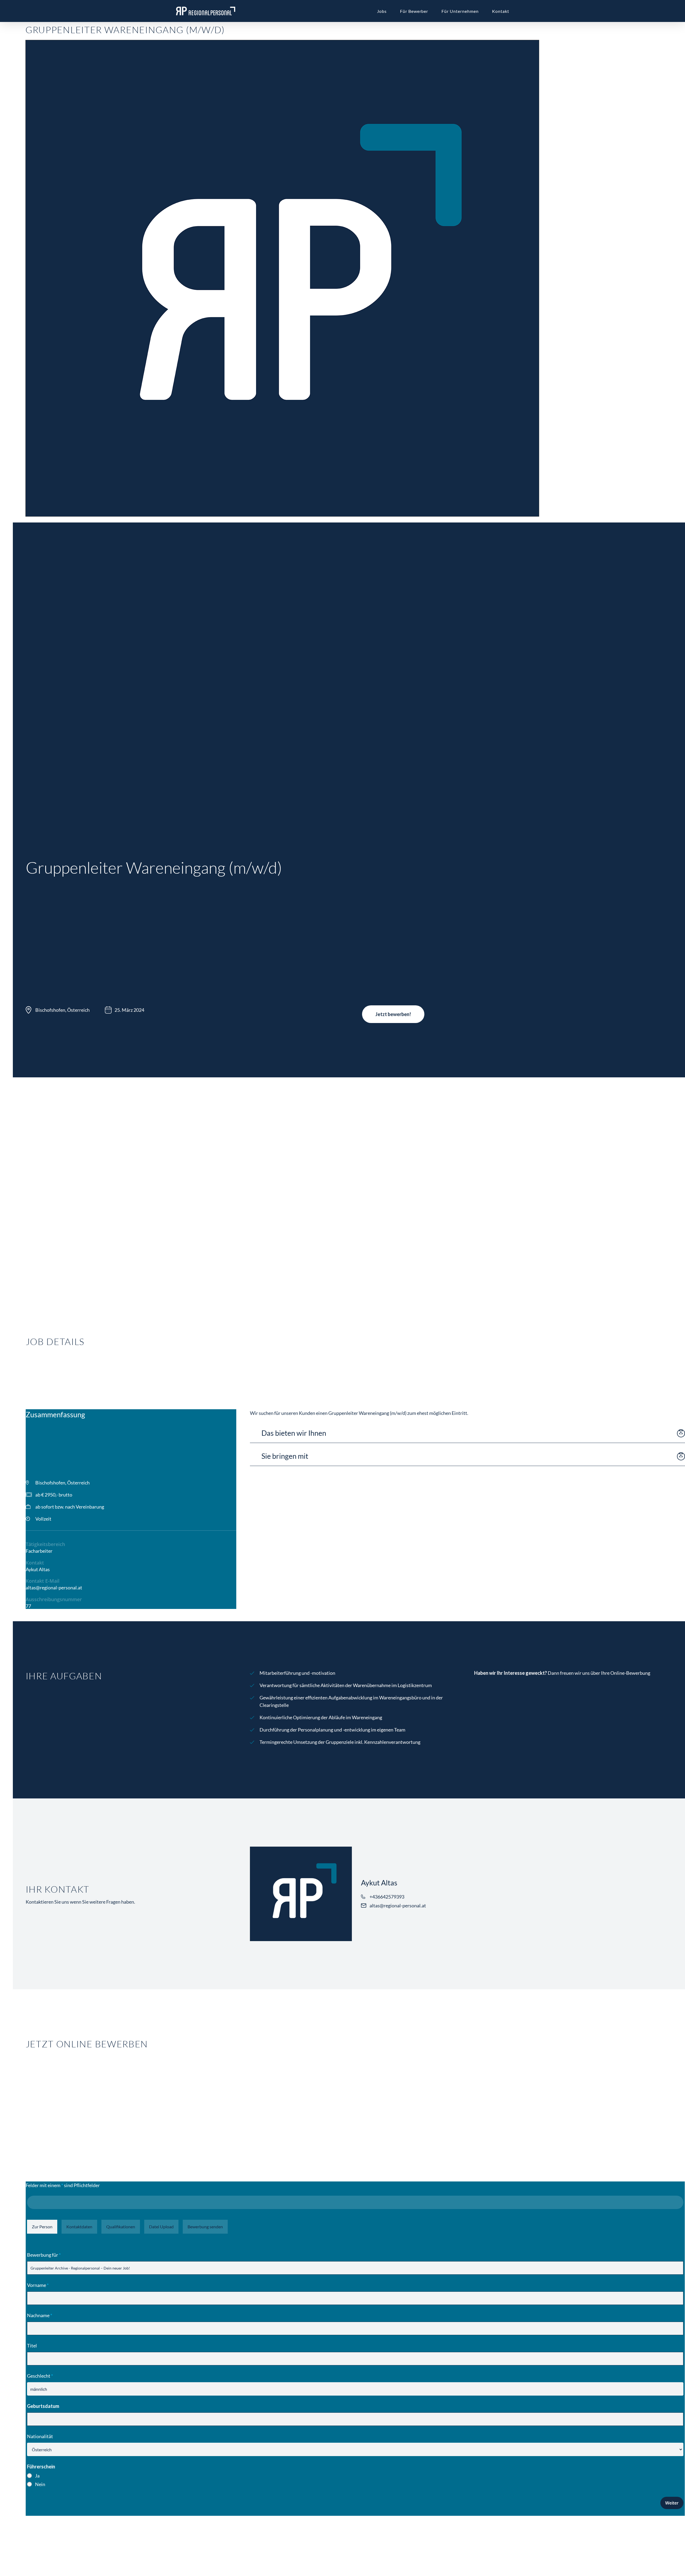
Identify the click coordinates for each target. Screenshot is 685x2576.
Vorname (38, 2285)
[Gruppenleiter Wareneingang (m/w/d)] (282, 519)
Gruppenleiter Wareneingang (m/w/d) (125, 30)
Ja (37, 2476)
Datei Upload (161, 2227)
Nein (40, 2484)
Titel (32, 2346)
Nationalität (40, 2436)
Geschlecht (40, 2376)
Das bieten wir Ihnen (294, 1433)
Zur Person (42, 2227)
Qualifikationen (121, 2227)
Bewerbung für (44, 2255)
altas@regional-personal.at (54, 1588)
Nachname (40, 2315)
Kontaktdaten (79, 2227)
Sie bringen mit (285, 1456)
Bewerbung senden (205, 2227)
